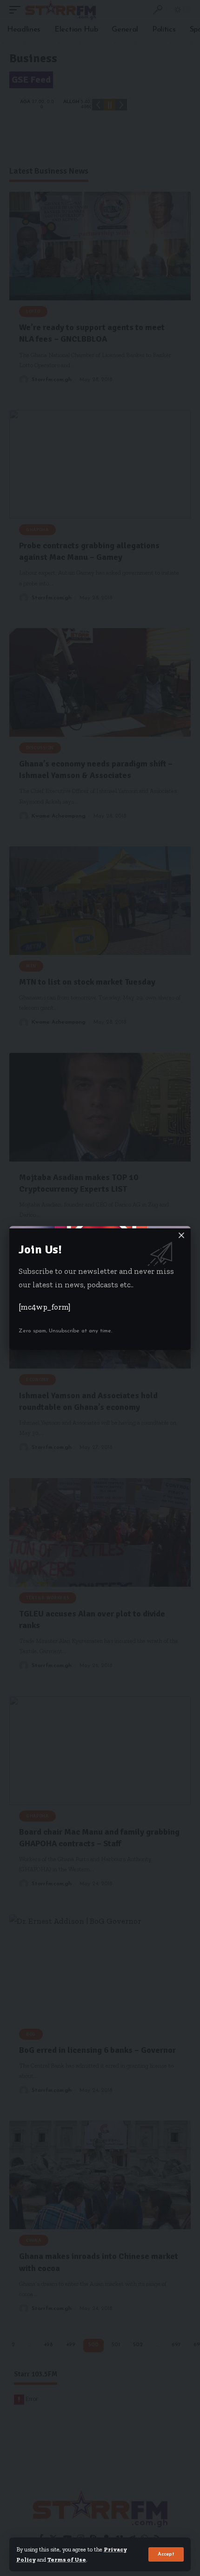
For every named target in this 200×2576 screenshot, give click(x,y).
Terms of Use (67, 2560)
